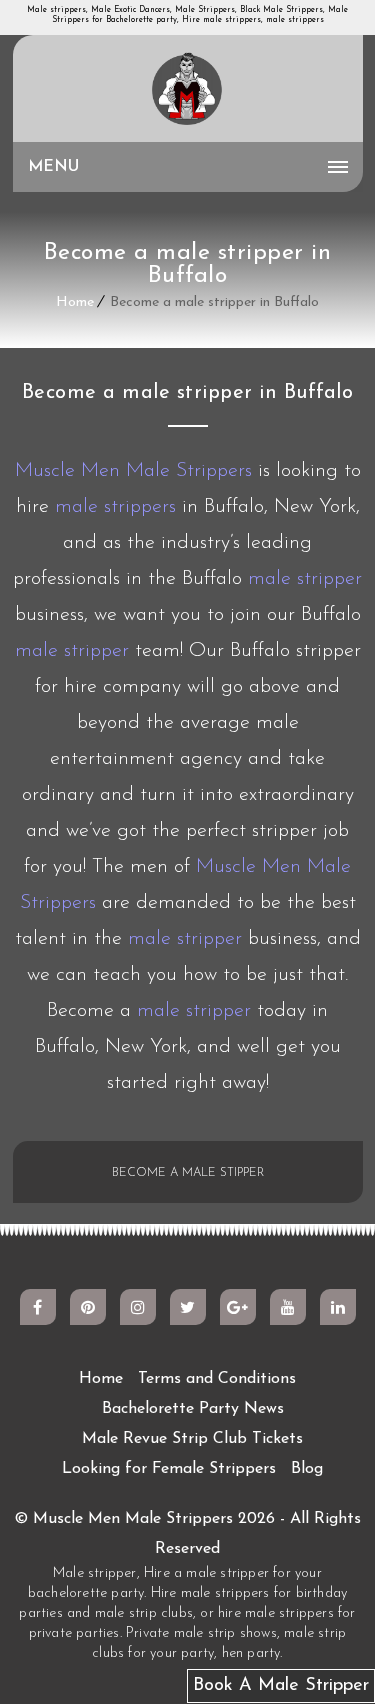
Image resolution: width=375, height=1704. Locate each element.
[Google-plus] (238, 1307)
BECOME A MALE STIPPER (188, 1173)
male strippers (115, 507)
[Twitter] (188, 1307)
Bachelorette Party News (193, 1409)
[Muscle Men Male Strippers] (188, 90)
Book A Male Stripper (281, 1686)
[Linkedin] (338, 1307)
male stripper (305, 579)
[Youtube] (288, 1307)
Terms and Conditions (217, 1379)
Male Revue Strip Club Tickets (192, 1439)
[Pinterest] (88, 1307)
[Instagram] (138, 1307)
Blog (307, 1469)
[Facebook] (38, 1307)
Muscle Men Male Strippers (133, 471)
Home (75, 302)
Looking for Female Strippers (169, 1469)
